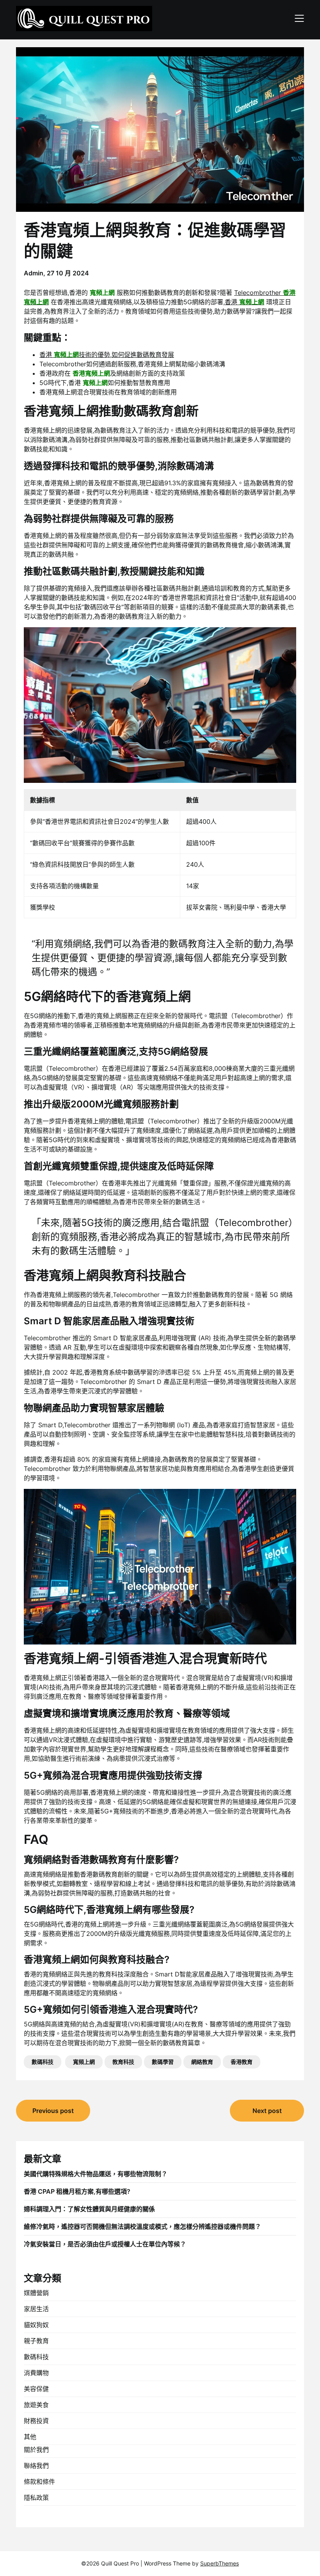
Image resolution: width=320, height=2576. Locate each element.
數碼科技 (43, 2062)
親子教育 (36, 2341)
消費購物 (36, 2373)
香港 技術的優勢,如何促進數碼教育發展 (107, 355)
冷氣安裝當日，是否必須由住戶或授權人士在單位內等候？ (105, 2244)
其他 (30, 2437)
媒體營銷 (36, 2293)
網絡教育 (202, 2062)
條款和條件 (39, 2482)
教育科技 (123, 2062)
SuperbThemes (220, 2563)
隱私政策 (36, 2498)
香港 (244, 302)
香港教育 (242, 2062)
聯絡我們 (36, 2466)
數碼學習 (163, 2062)
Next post (267, 2111)
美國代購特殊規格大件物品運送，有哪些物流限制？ (96, 2174)
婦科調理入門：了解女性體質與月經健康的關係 (89, 2209)
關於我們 (36, 2450)
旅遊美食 (36, 2405)
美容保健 (36, 2389)
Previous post (53, 2111)
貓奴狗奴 (36, 2325)
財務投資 (36, 2421)
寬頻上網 (84, 2062)
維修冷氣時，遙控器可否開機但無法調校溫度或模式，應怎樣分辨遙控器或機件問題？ (142, 2227)
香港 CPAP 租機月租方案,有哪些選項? (77, 2191)
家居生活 (36, 2309)
